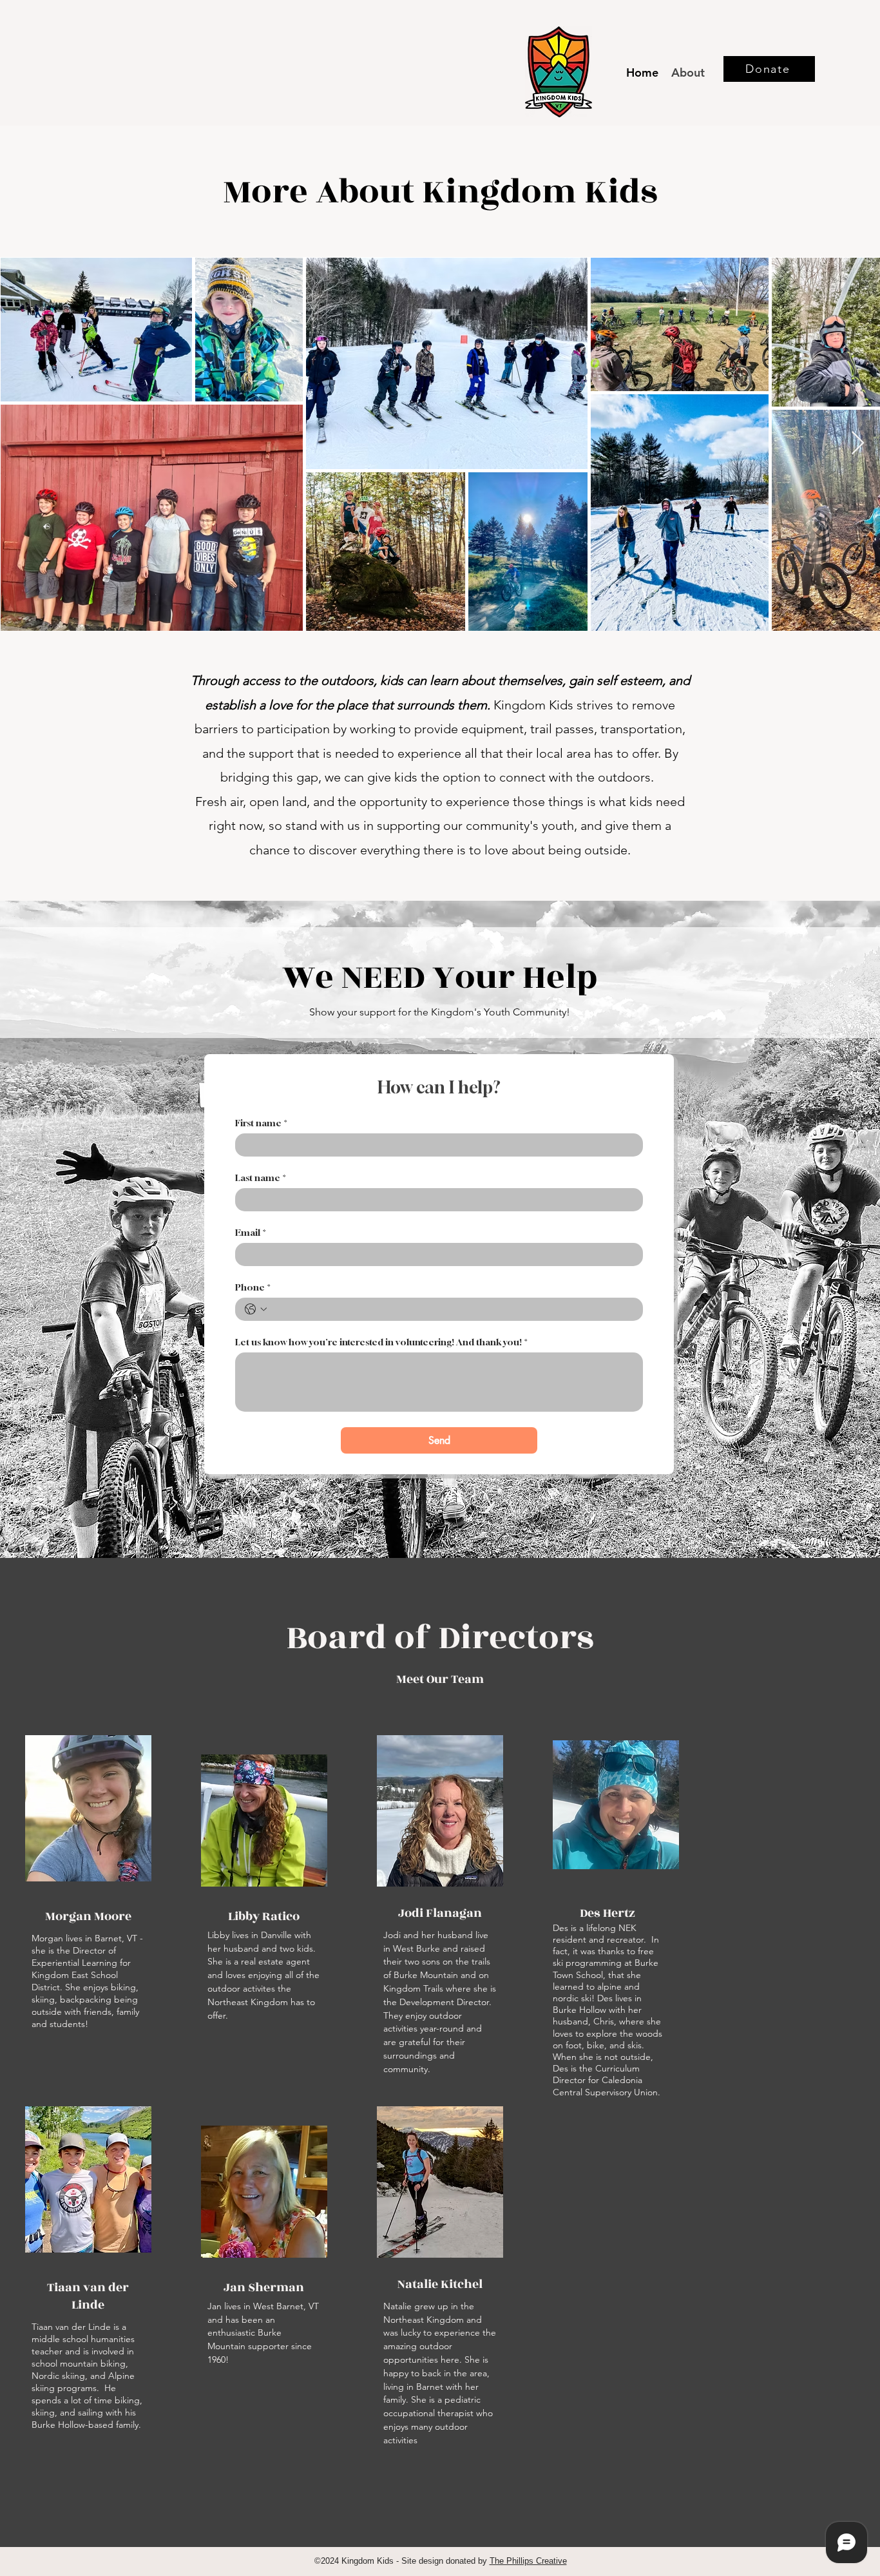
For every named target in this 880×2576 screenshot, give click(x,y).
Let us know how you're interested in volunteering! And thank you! (381, 1342)
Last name (261, 1177)
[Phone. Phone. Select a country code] (256, 1309)
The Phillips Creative (528, 2561)
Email (251, 1232)
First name (261, 1123)
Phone (253, 1287)
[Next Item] (858, 444)
